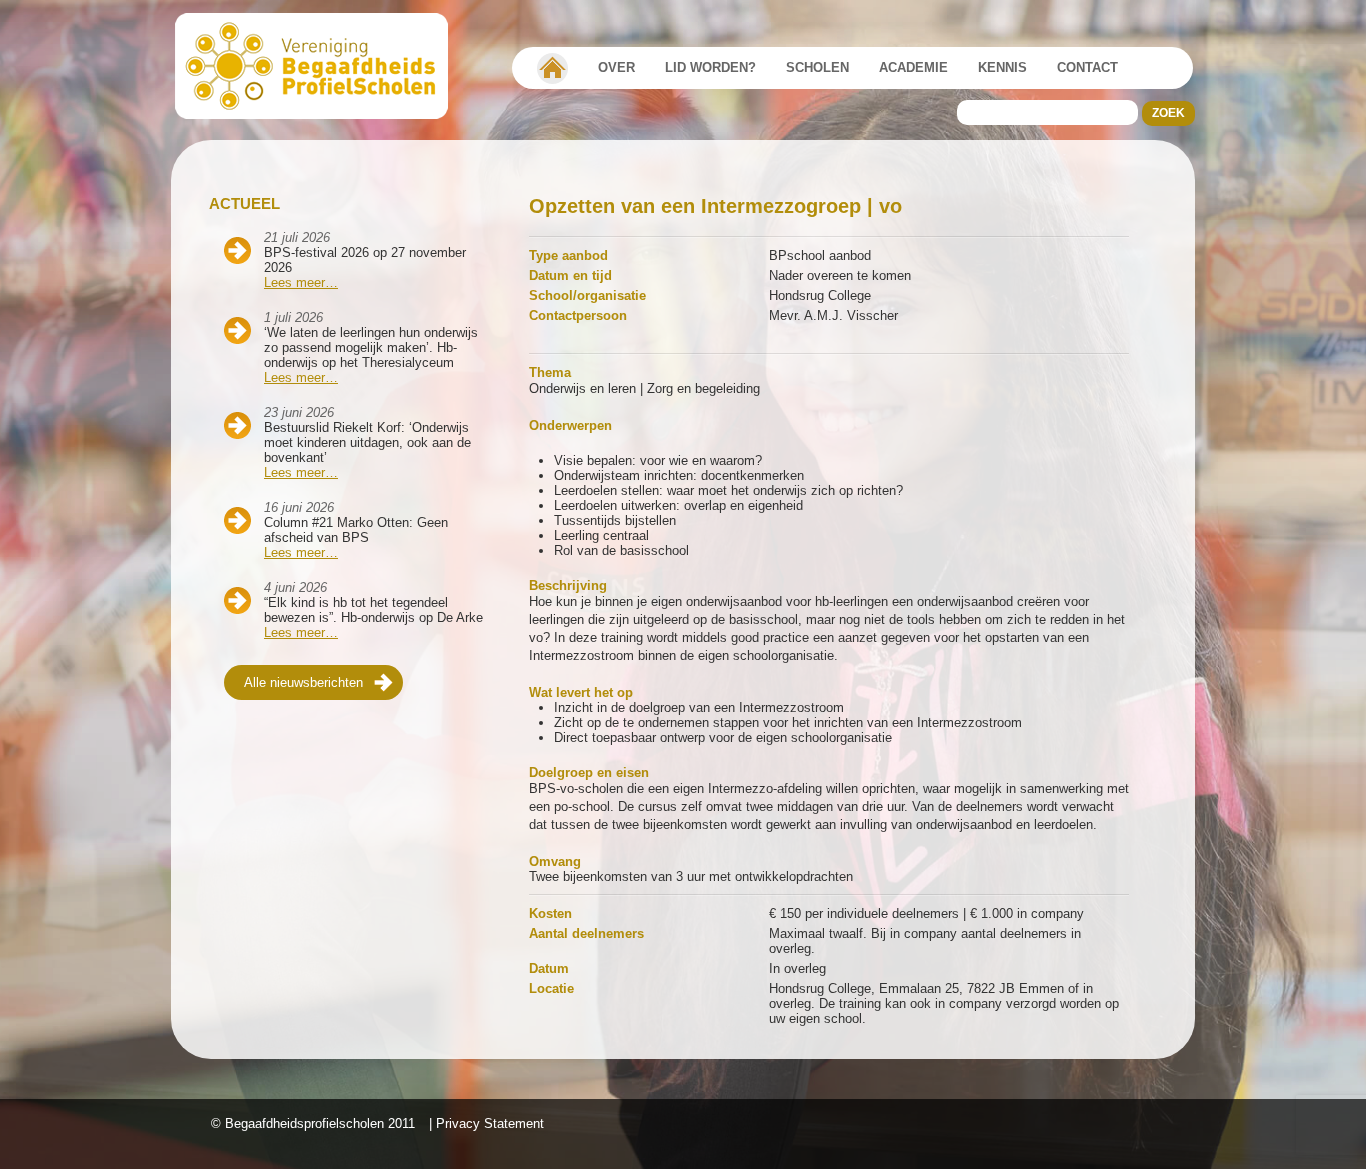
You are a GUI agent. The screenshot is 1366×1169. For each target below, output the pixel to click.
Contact (1087, 67)
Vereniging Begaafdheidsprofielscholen (552, 68)
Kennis (1002, 67)
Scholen (817, 67)
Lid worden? (710, 67)
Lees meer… (301, 282)
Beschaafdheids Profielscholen (320, 66)
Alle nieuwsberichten (303, 682)
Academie (913, 67)
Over (616, 67)
